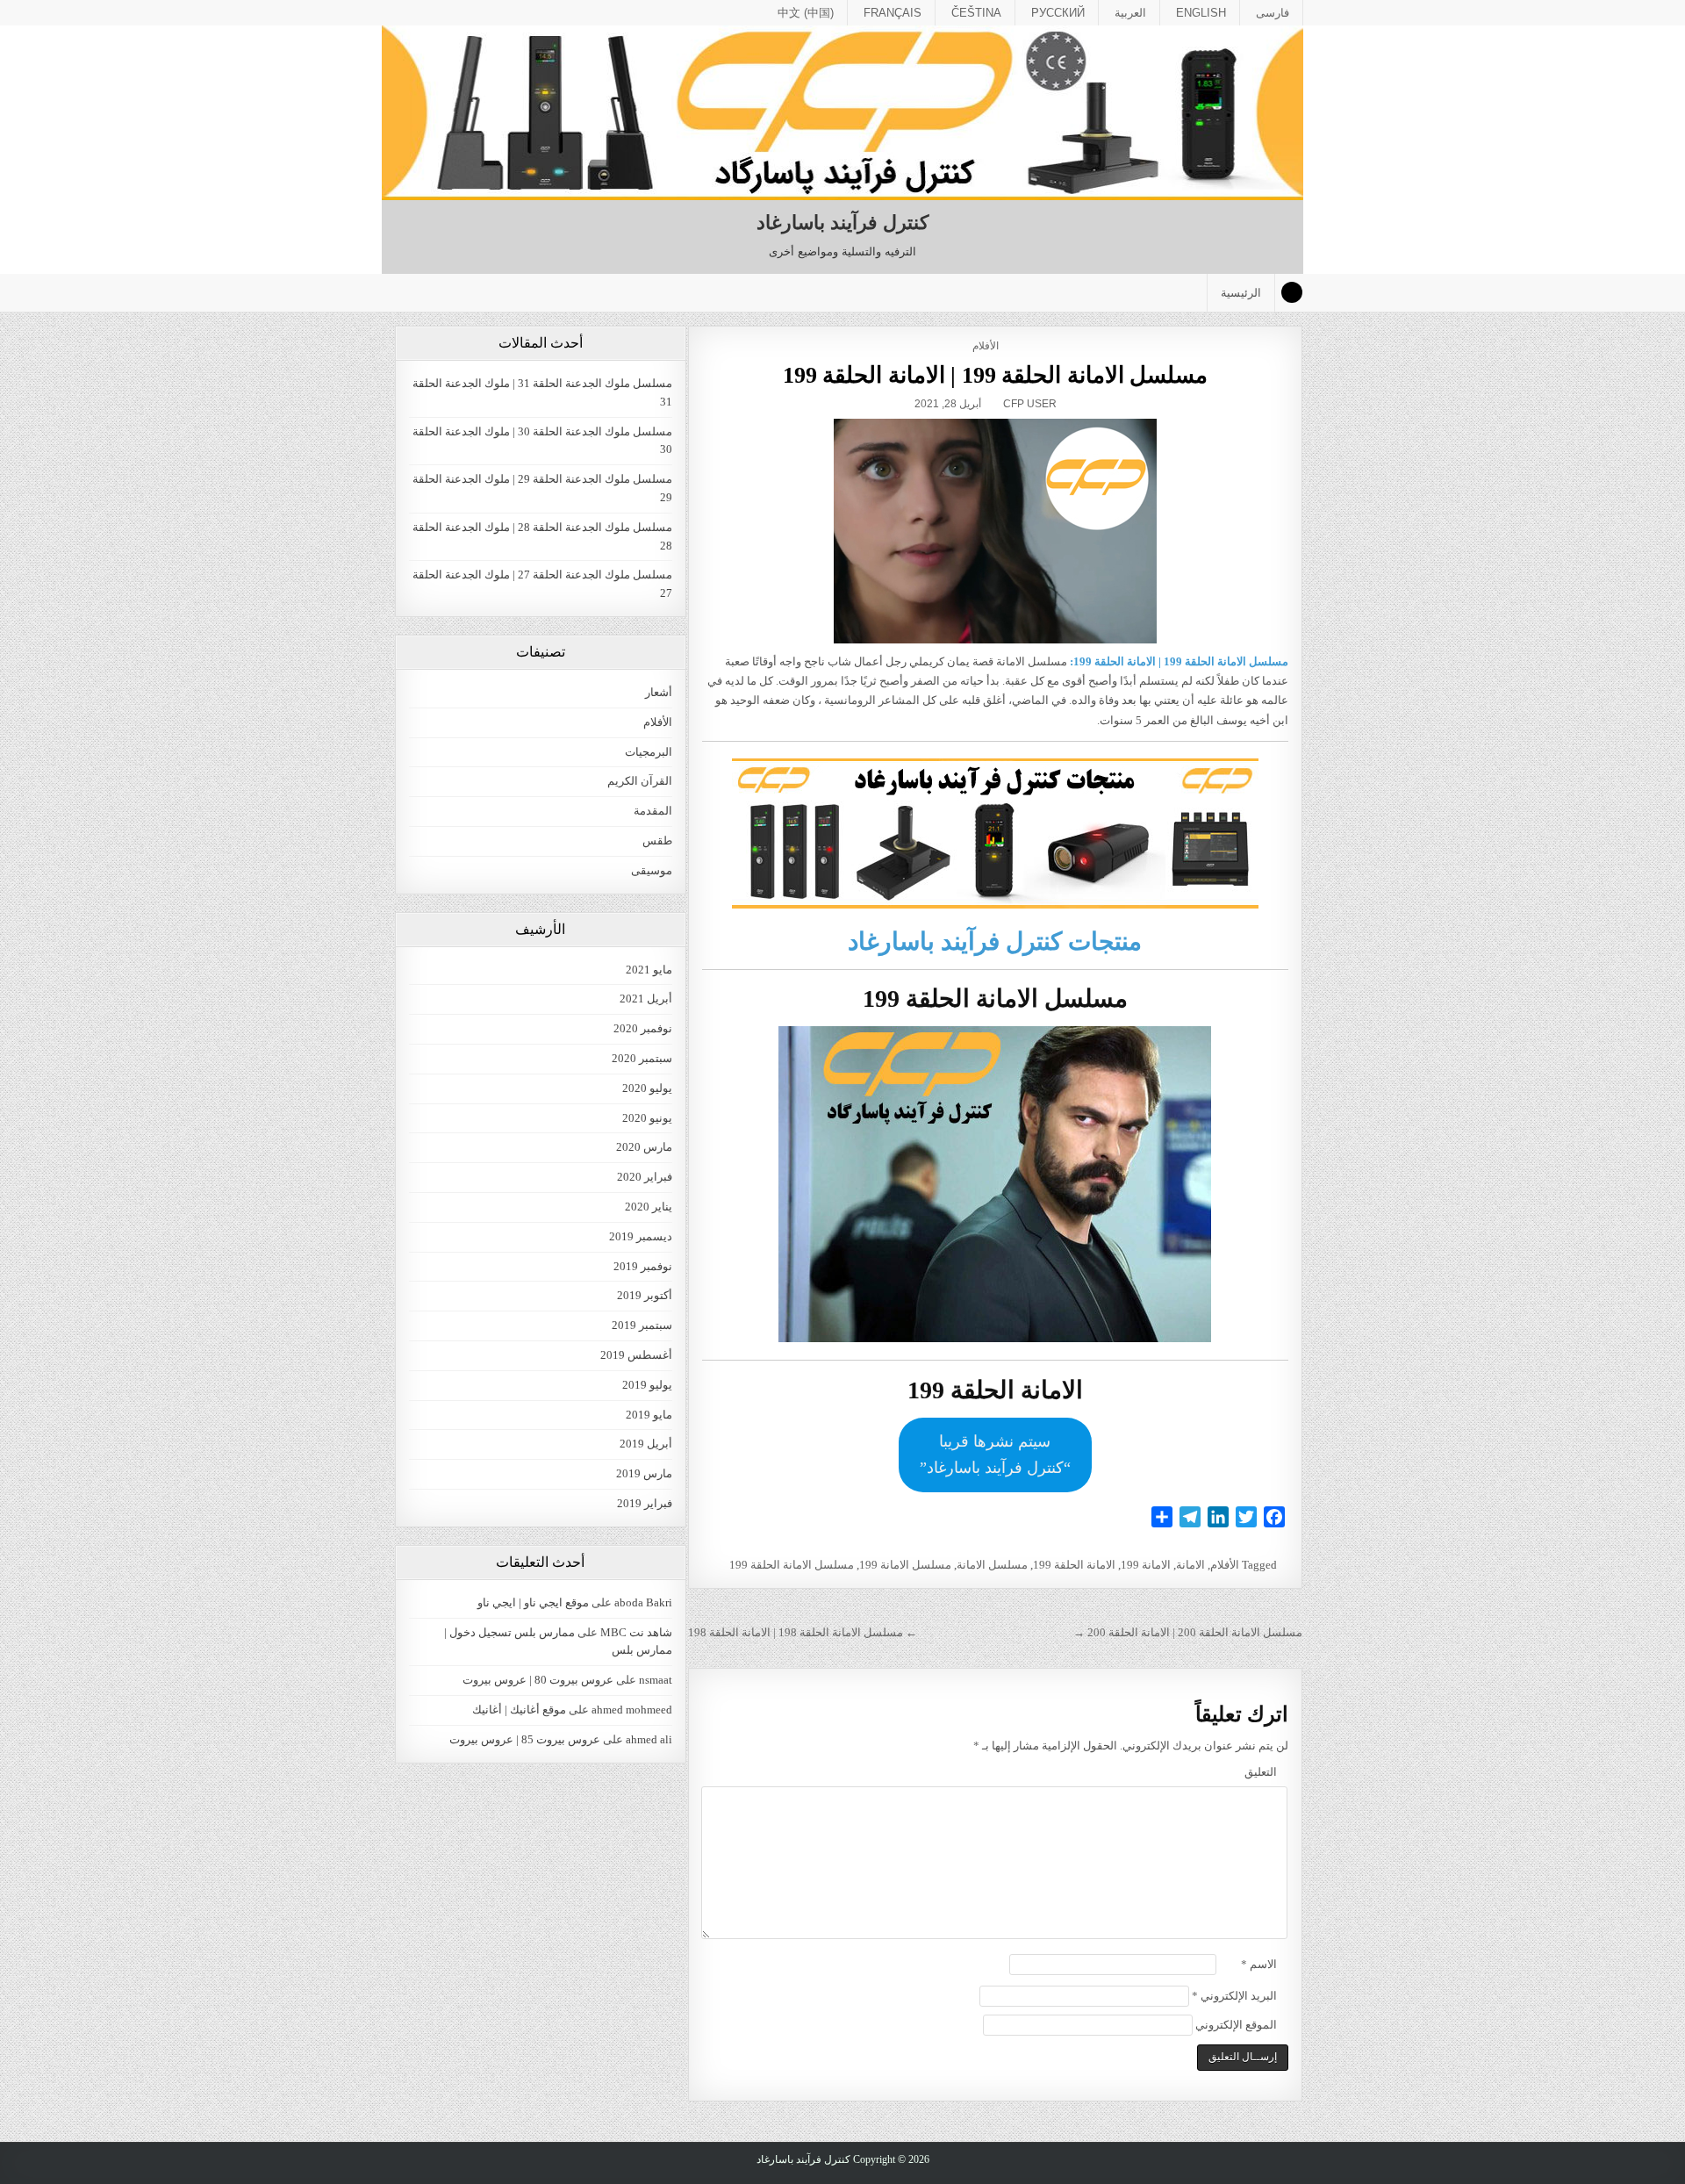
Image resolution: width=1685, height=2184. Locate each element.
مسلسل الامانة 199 (905, 1565)
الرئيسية (1241, 293)
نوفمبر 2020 (643, 1028)
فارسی (1273, 13)
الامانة (1190, 1565)
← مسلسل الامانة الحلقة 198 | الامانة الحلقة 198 (803, 1632)
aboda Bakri (643, 1602)
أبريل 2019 (646, 1444)
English (1201, 13)
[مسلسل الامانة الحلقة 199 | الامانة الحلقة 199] (995, 531)
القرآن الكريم (640, 781)
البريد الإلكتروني (1234, 1996)
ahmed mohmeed (632, 1710)
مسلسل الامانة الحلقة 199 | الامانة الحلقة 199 (996, 375)
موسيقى (652, 870)
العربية (1130, 13)
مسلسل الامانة (992, 1565)
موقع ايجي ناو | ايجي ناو (533, 1602)
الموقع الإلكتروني (1236, 2025)
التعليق (1261, 1772)
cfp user (1030, 404)
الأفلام (986, 346)
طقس (657, 841)
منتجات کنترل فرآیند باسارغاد (995, 941)
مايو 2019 (649, 1415)
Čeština (976, 13)
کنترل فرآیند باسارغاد (842, 223)
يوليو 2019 (647, 1385)
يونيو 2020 (647, 1118)
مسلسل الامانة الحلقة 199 (792, 1565)
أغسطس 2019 (636, 1355)
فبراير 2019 (645, 1503)
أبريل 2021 (646, 999)
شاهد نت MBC (636, 1632)
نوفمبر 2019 (643, 1266)
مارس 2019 (644, 1473)
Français (893, 13)
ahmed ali (649, 1739)
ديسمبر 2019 (641, 1236)
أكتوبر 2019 (645, 1295)
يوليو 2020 (647, 1088)
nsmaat (656, 1680)
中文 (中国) (806, 13)
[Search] (1292, 292)
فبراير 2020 (645, 1177)
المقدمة (653, 811)
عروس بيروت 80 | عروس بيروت (538, 1680)
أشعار (659, 692)
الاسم (1259, 1964)
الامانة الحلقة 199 (1074, 1565)
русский (1058, 13)
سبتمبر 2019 (642, 1325)
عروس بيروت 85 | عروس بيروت (525, 1739)
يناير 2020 (649, 1207)
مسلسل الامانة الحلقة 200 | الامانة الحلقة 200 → (1188, 1632)
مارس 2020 (644, 1147)
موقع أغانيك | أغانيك (519, 1710)
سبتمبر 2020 (642, 1058)
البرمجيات (649, 752)
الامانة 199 (1146, 1565)
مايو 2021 (649, 970)
